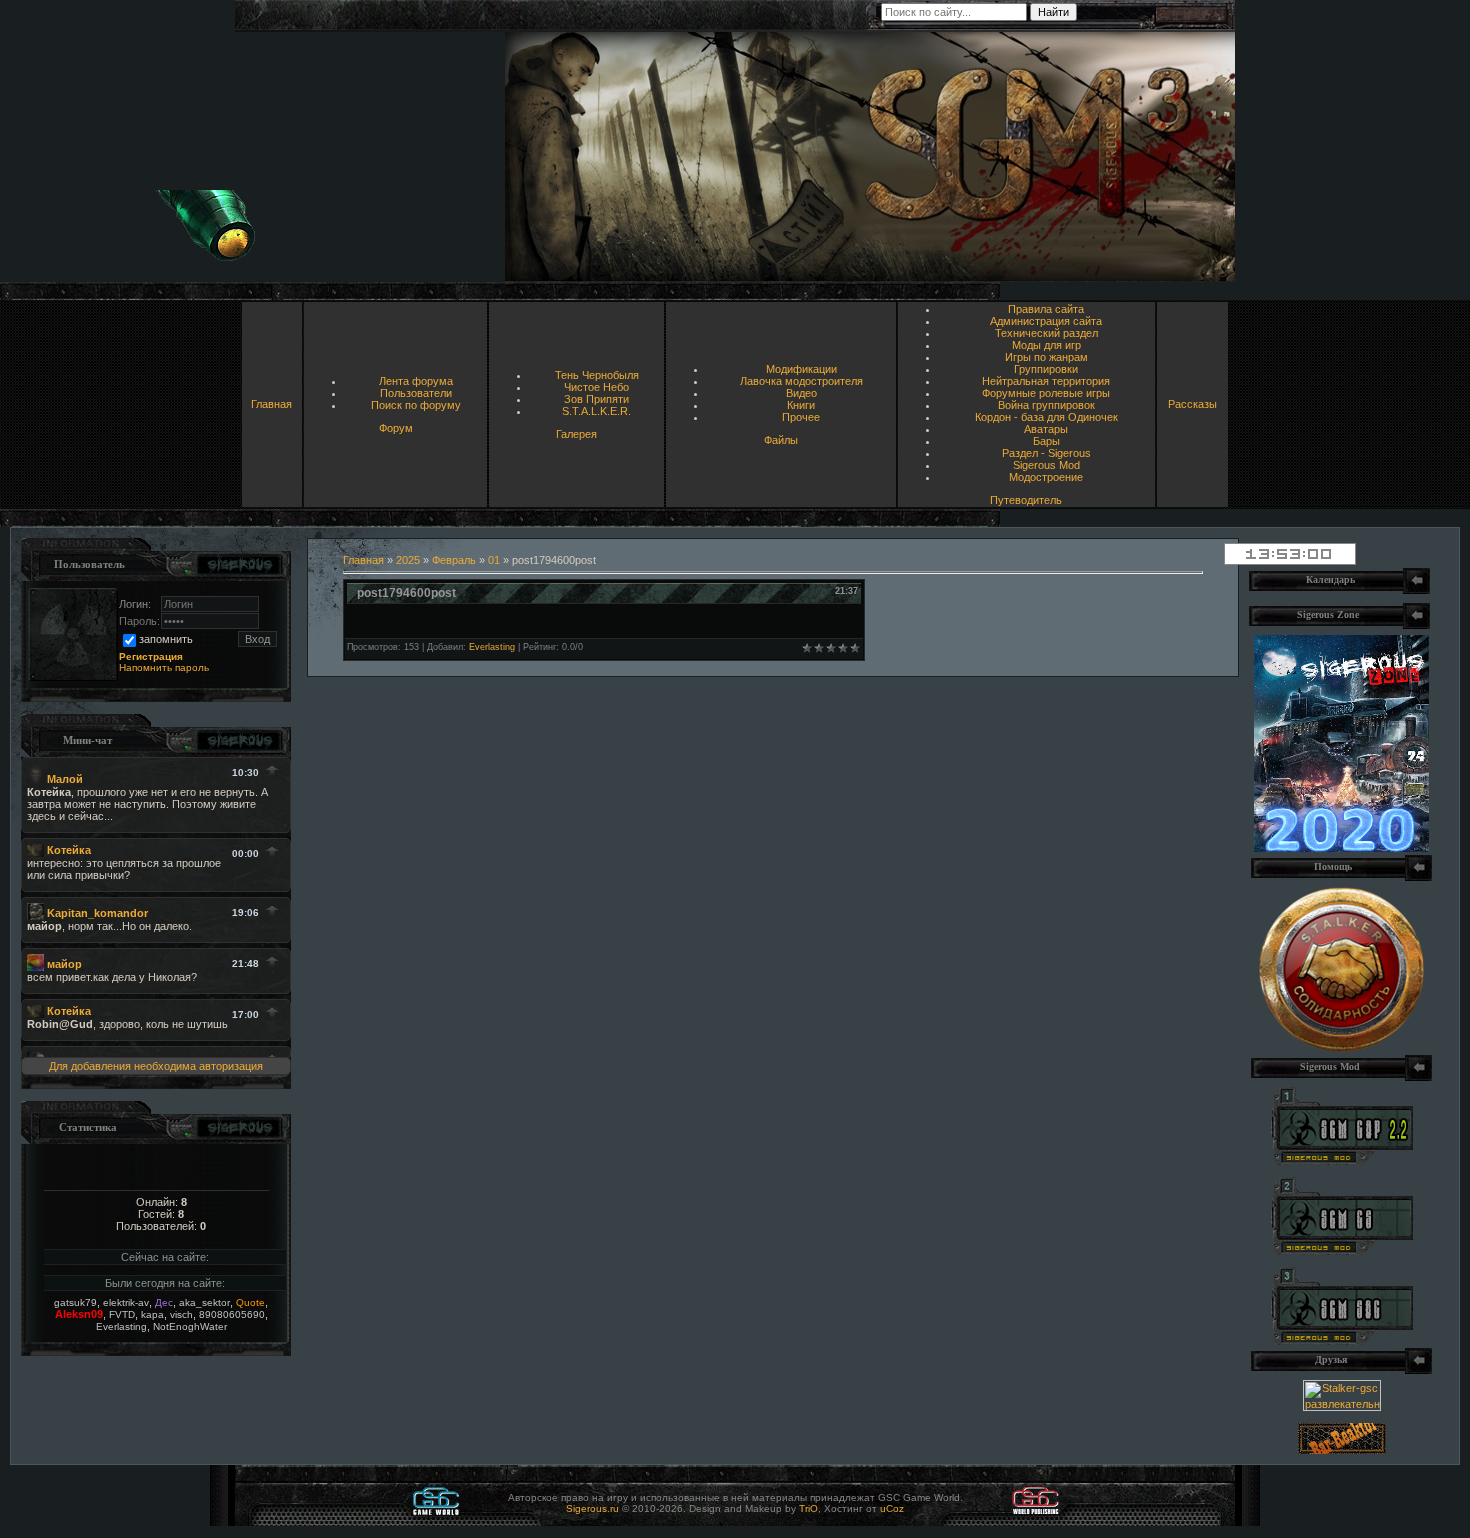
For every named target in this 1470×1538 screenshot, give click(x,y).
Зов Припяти (596, 399)
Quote (250, 1302)
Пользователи (416, 393)
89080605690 (232, 1314)
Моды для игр (1046, 345)
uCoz (892, 1508)
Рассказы (1192, 404)
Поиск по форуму (416, 405)
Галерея (576, 434)
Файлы (781, 440)
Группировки (1046, 369)
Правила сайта (1046, 309)
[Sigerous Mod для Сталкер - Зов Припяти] (1342, 1161)
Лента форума (416, 381)
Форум (396, 428)
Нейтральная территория (1046, 381)
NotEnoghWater (190, 1326)
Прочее (801, 417)
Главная (271, 404)
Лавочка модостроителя (801, 381)
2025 (408, 560)
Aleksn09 (79, 1314)
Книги (801, 405)
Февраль (454, 560)
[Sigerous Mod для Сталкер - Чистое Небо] (1342, 1251)
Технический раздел (1046, 333)
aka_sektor (204, 1302)
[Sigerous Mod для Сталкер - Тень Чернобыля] (1342, 1341)
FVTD (122, 1314)
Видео (801, 393)
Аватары (1046, 429)
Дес (164, 1302)
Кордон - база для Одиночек (1046, 417)
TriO (808, 1508)
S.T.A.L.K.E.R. (596, 411)
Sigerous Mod (1046, 465)
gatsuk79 (75, 1302)
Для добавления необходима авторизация (156, 1066)
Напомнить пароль (164, 667)
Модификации (801, 369)
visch (181, 1314)
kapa (152, 1314)
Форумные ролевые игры (1046, 393)
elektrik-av (126, 1302)
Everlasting (121, 1326)
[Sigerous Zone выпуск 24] (1341, 848)
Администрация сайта (1046, 321)
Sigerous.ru (592, 1508)
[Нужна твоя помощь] (1341, 1048)
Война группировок (1046, 405)
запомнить (166, 639)
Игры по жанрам (1046, 357)
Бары (1046, 441)
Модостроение (1046, 477)
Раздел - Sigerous (1046, 453)
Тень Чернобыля (597, 375)
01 (494, 560)
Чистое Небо (596, 387)
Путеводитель (1026, 500)
